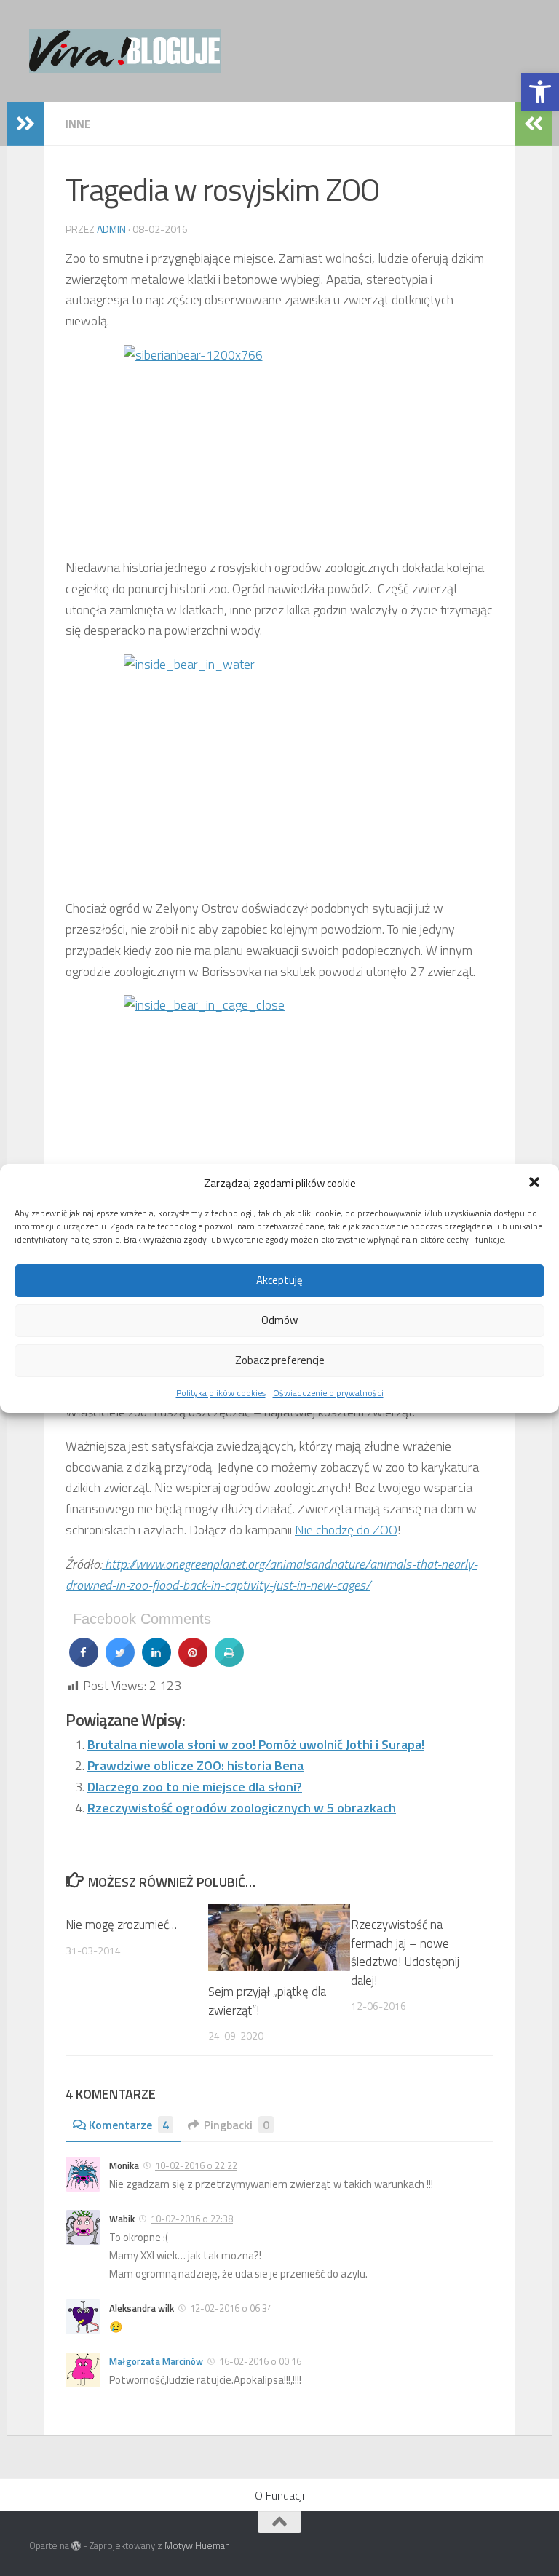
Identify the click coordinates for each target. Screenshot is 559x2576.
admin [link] (111, 229)
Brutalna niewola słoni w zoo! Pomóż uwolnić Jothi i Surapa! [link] (256, 1744)
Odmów (279, 1320)
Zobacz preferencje (280, 1360)
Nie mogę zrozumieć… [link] (121, 1925)
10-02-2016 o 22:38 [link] (192, 2219)
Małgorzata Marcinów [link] (156, 2361)
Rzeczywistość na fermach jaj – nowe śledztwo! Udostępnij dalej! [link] (405, 1953)
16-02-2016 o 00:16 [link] (260, 2361)
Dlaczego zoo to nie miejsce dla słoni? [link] (195, 1787)
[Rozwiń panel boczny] (25, 124)
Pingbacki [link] (237, 2125)
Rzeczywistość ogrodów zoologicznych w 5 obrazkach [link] (242, 1808)
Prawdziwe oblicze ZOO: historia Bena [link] (195, 1765)
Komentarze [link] (129, 2125)
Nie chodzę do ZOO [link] (346, 1530)
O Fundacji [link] (279, 2495)
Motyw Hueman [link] (197, 2545)
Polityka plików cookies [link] (221, 1393)
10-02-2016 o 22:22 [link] (196, 2165)
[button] (536, 1184)
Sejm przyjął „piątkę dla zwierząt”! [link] (267, 2001)
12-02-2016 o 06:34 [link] (231, 2308)
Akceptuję (279, 1280)
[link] (540, 92)
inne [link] (78, 124)
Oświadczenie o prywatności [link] (328, 1393)
